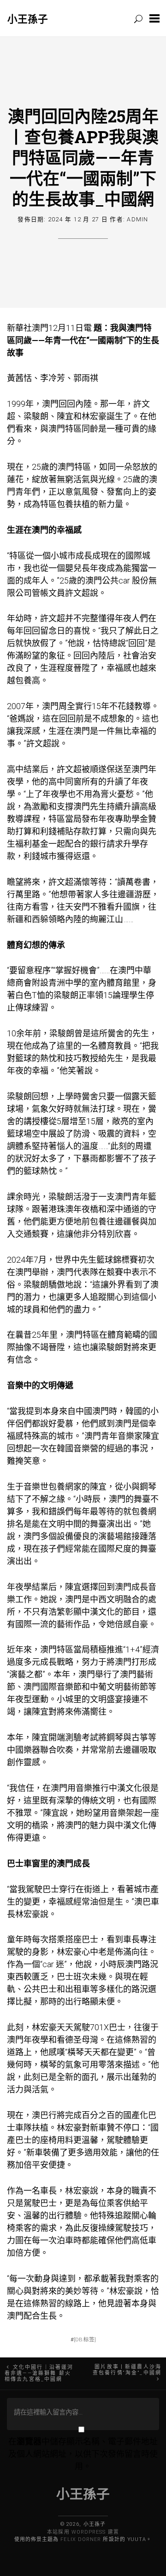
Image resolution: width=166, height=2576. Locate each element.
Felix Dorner (81, 2539)
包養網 (61, 1487)
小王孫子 (28, 19)
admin (137, 219)
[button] (154, 18)
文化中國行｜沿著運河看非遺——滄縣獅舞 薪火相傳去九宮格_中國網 (39, 2373)
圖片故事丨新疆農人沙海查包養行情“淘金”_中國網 (127, 2370)
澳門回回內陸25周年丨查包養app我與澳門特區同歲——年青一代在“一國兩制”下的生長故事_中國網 (83, 157)
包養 (65, 504)
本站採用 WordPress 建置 (83, 2532)
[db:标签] (85, 2339)
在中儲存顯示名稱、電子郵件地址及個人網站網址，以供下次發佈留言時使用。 (83, 2454)
